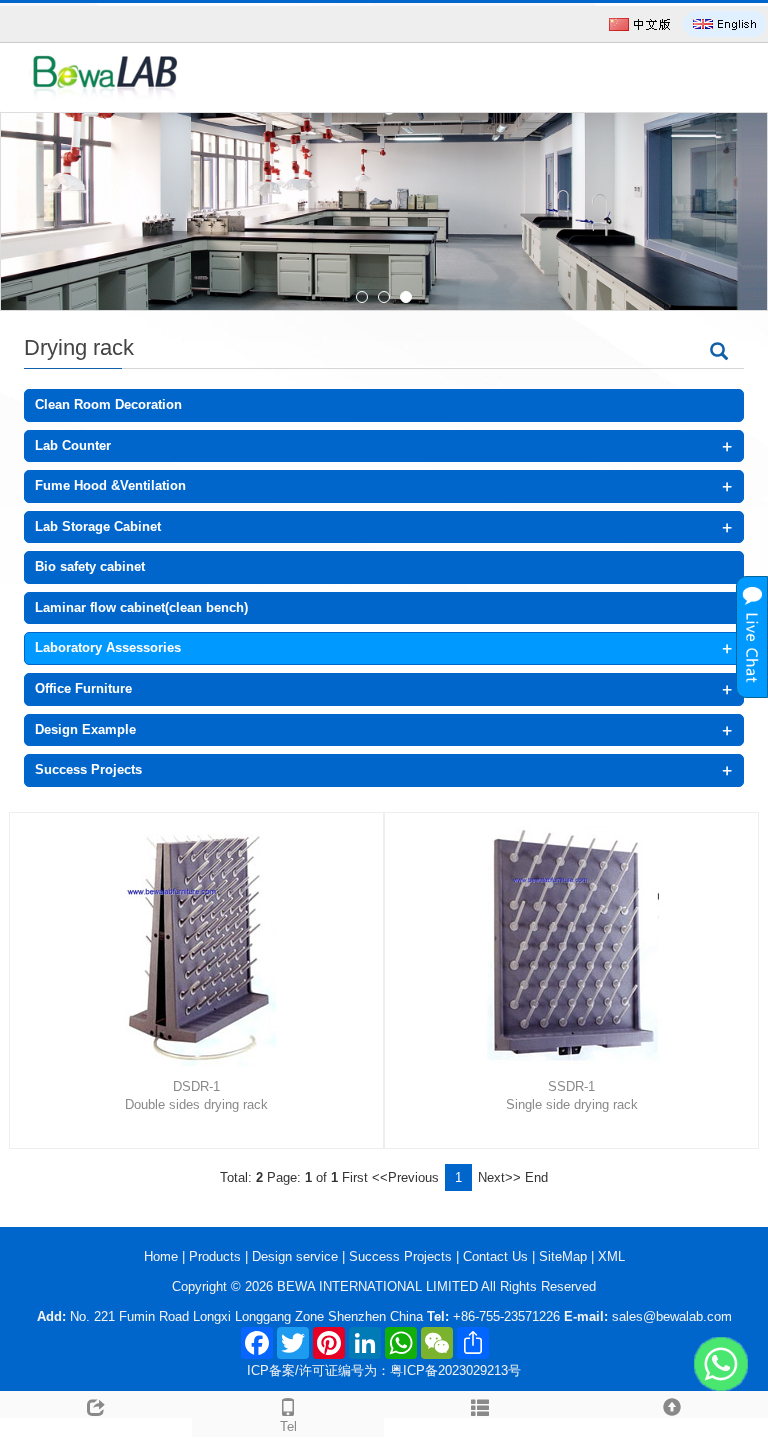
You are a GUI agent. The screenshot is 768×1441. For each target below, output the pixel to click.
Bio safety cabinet (90, 566)
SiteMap (563, 1256)
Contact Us (497, 1256)
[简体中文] (640, 24)
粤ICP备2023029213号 (455, 1370)
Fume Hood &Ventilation (110, 485)
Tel (288, 1426)
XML (611, 1256)
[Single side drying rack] (579, 943)
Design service (297, 1256)
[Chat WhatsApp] (721, 1364)
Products (217, 1256)
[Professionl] (384, 212)
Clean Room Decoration (108, 404)
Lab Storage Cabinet (98, 526)
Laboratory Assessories (108, 647)
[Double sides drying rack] (204, 943)
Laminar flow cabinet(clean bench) (141, 607)
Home (163, 1256)
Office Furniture (83, 688)
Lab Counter (73, 445)
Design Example (85, 729)
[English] (724, 24)
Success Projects (88, 769)
